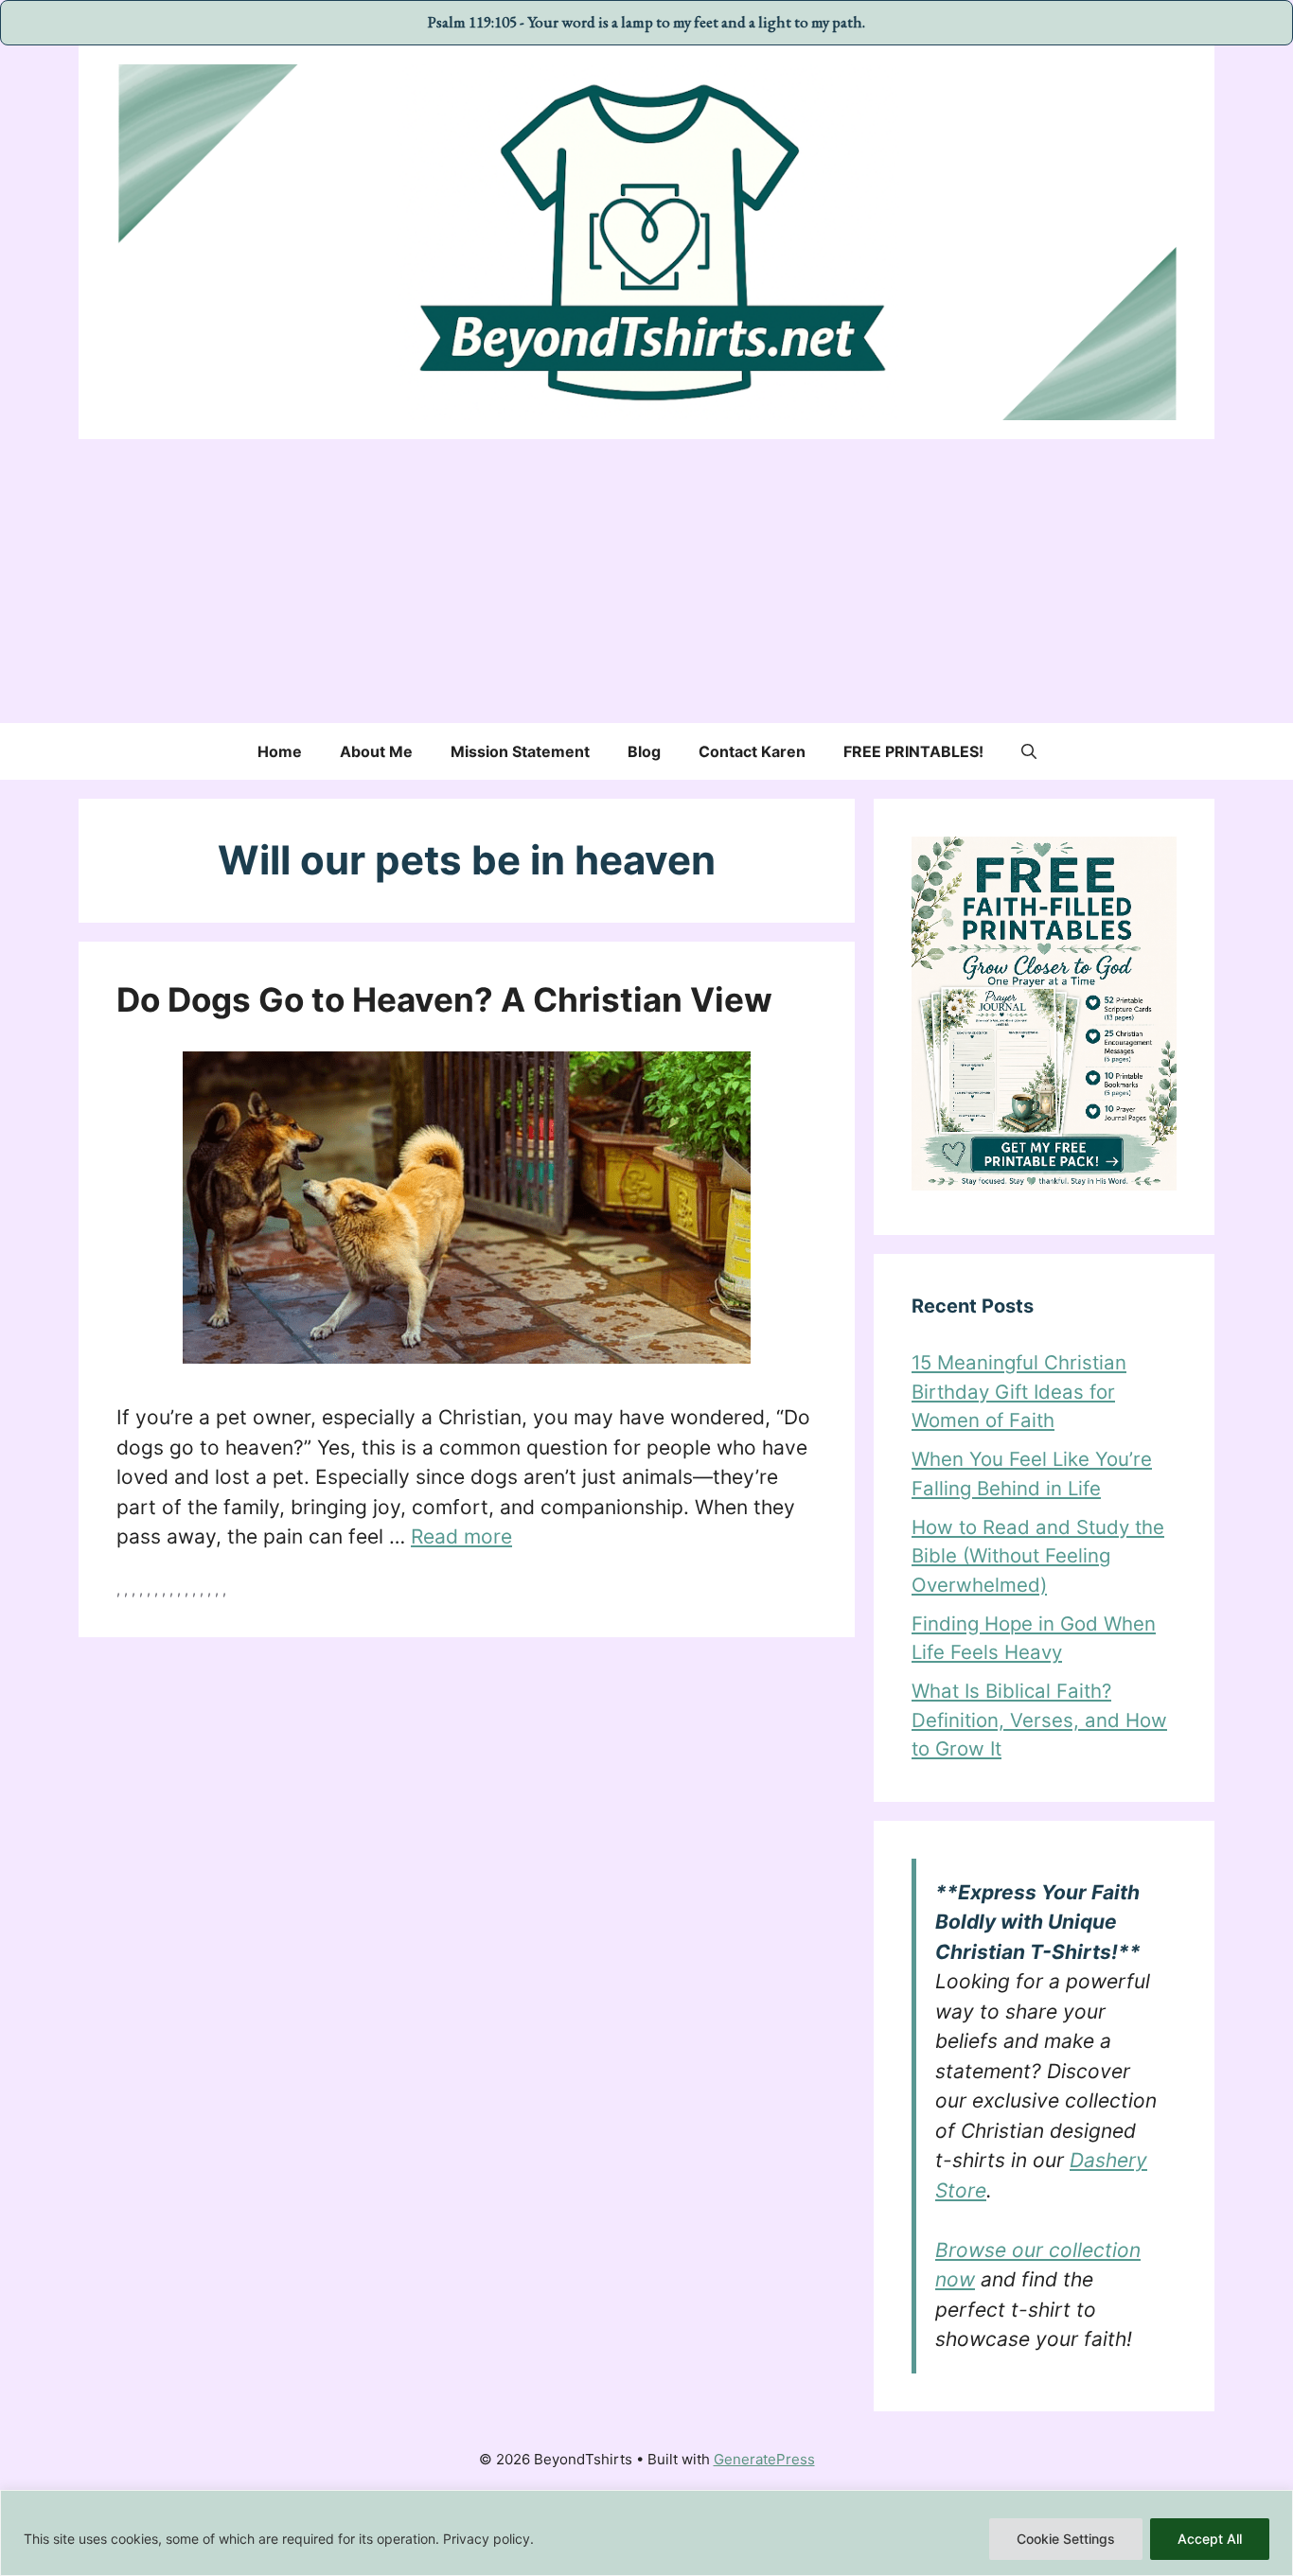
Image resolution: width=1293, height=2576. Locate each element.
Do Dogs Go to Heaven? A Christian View (444, 999)
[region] (646, 2533)
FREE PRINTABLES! (913, 751)
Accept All (1210, 2539)
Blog (644, 751)
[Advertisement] (646, 581)
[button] (1029, 751)
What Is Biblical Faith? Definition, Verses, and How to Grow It (1039, 1720)
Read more (461, 1536)
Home (280, 751)
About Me (376, 751)
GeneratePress (764, 2459)
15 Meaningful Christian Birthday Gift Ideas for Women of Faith (1019, 1391)
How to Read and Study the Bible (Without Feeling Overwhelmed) (1038, 1556)
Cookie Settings (1066, 2539)
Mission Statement (520, 751)
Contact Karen (752, 751)
